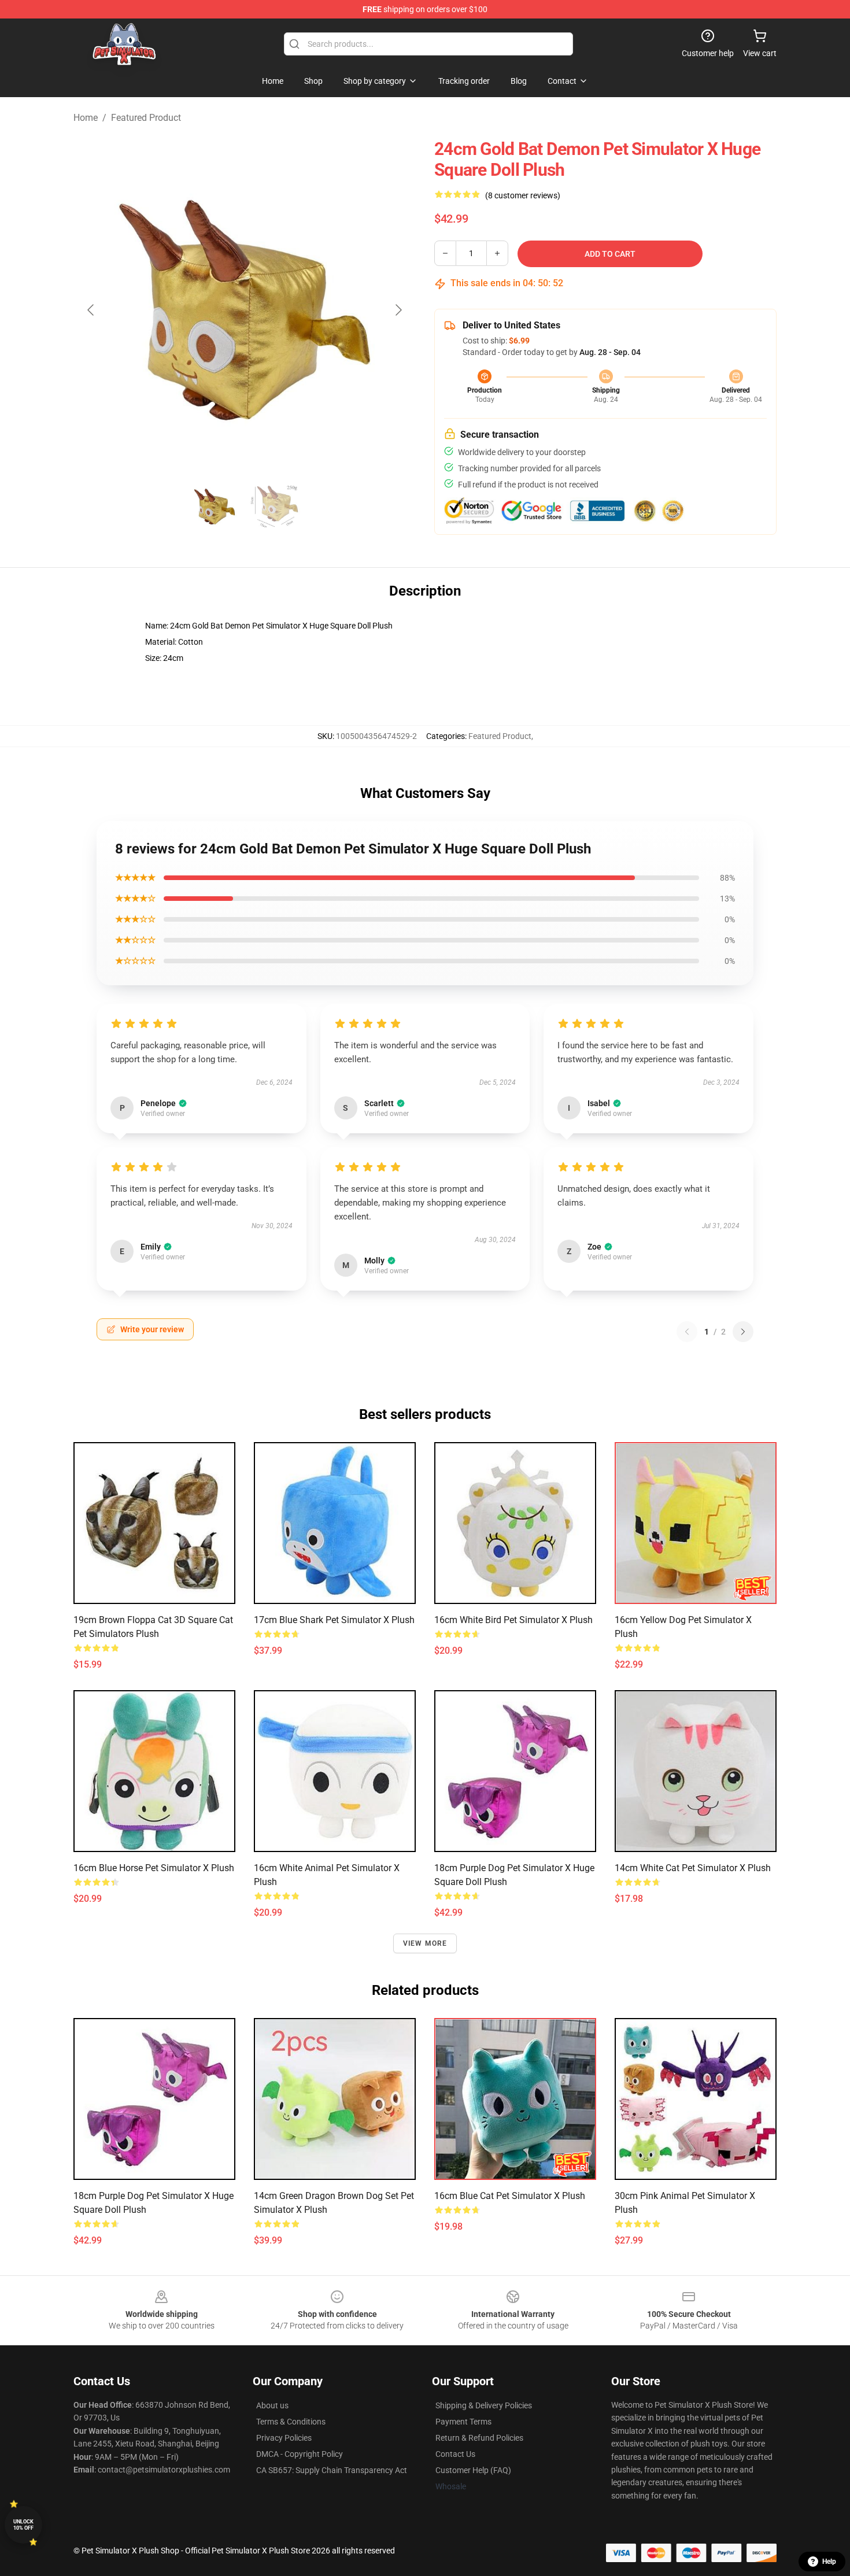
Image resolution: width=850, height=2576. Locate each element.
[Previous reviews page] (687, 1332)
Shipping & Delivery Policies (484, 2405)
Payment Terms (463, 2422)
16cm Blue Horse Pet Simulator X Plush (154, 1868)
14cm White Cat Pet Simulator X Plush (693, 1868)
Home (86, 118)
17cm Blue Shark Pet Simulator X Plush (334, 1620)
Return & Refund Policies (479, 2438)
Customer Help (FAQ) (473, 2470)
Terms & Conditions (291, 2422)
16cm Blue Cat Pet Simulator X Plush (510, 2196)
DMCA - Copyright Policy (300, 2454)
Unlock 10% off (23, 2525)
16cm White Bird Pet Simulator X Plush (513, 1620)
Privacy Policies (284, 2438)
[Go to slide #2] (275, 507)
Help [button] (829, 2562)
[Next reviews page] (743, 1332)
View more (425, 1943)
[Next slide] (398, 310)
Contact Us (455, 2454)
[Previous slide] (91, 310)
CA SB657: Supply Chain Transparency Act (332, 2470)
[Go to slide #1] (215, 507)
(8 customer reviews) (523, 195)
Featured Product (146, 118)
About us (272, 2405)
